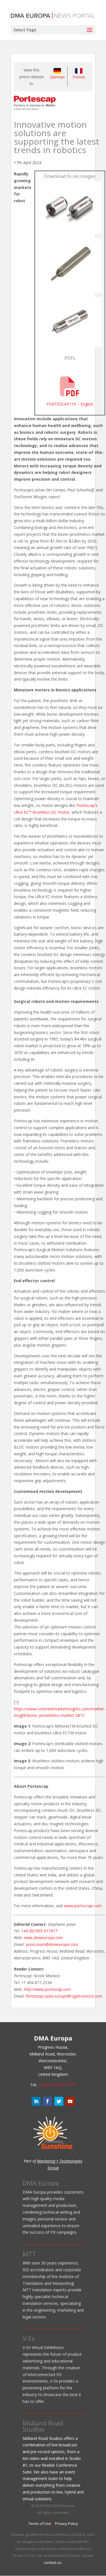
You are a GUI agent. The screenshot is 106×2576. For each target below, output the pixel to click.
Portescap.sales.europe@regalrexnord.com (64, 1996)
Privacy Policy (66, 2523)
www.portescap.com (83, 1906)
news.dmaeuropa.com (43, 1938)
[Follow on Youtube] (70, 2101)
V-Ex (29, 2338)
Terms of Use (40, 2523)
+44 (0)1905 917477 (39, 1931)
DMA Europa (41, 2183)
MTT (29, 2254)
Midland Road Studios (43, 2426)
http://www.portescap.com (47, 1989)
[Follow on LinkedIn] (36, 2101)
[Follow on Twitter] (59, 2101)
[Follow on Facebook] (47, 2101)
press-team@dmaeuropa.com (52, 1944)
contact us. (53, 2562)
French (79, 77)
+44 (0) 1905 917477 (57, 2085)
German (57, 77)
